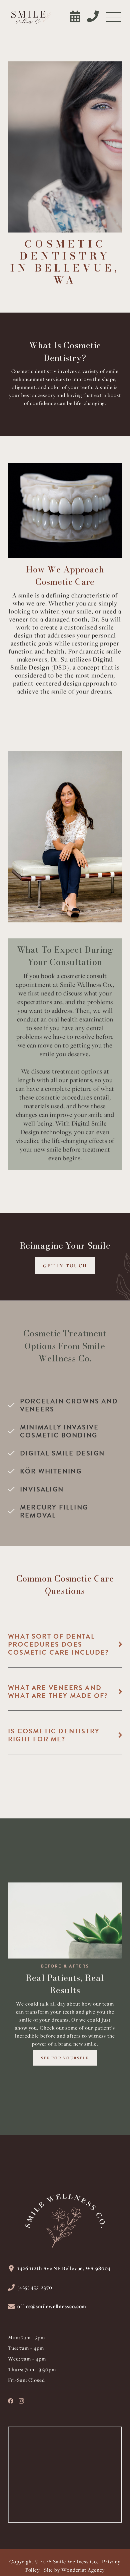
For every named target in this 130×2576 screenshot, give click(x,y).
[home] (30, 17)
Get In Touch (65, 1265)
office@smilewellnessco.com (52, 2306)
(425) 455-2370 (35, 2287)
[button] (114, 18)
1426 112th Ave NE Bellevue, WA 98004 (64, 2268)
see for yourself (65, 2058)
